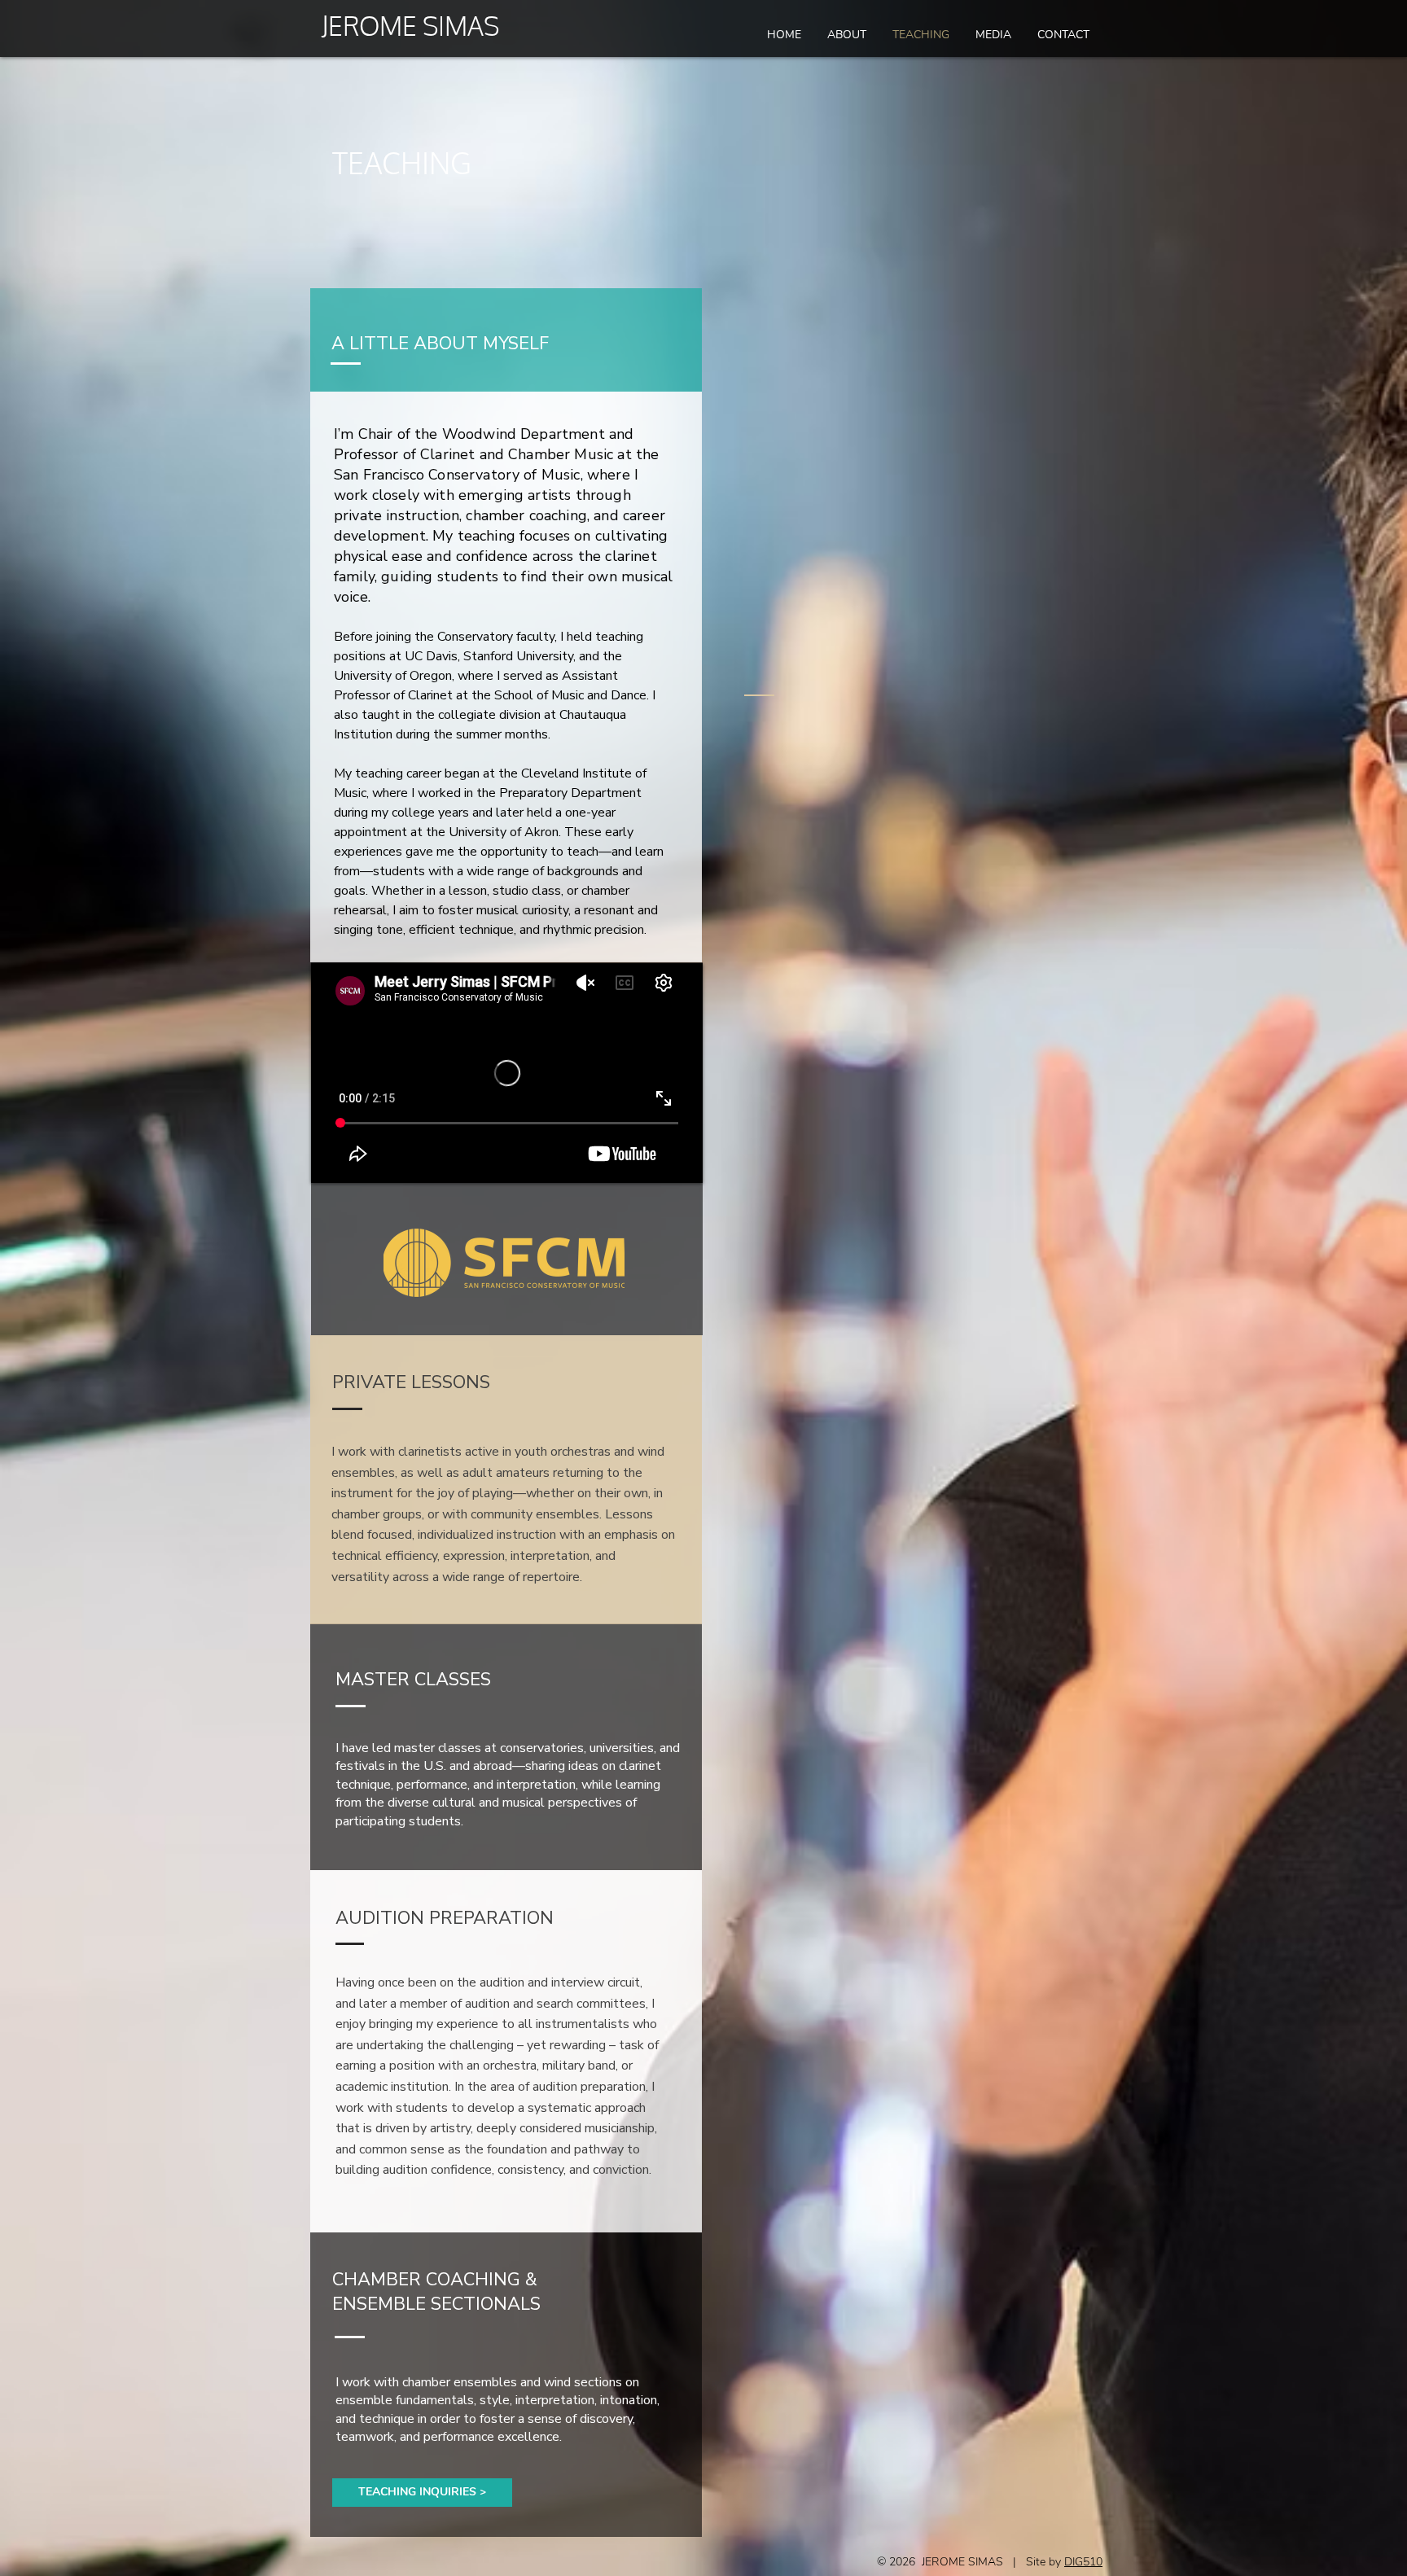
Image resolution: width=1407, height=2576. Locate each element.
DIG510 (1083, 2562)
